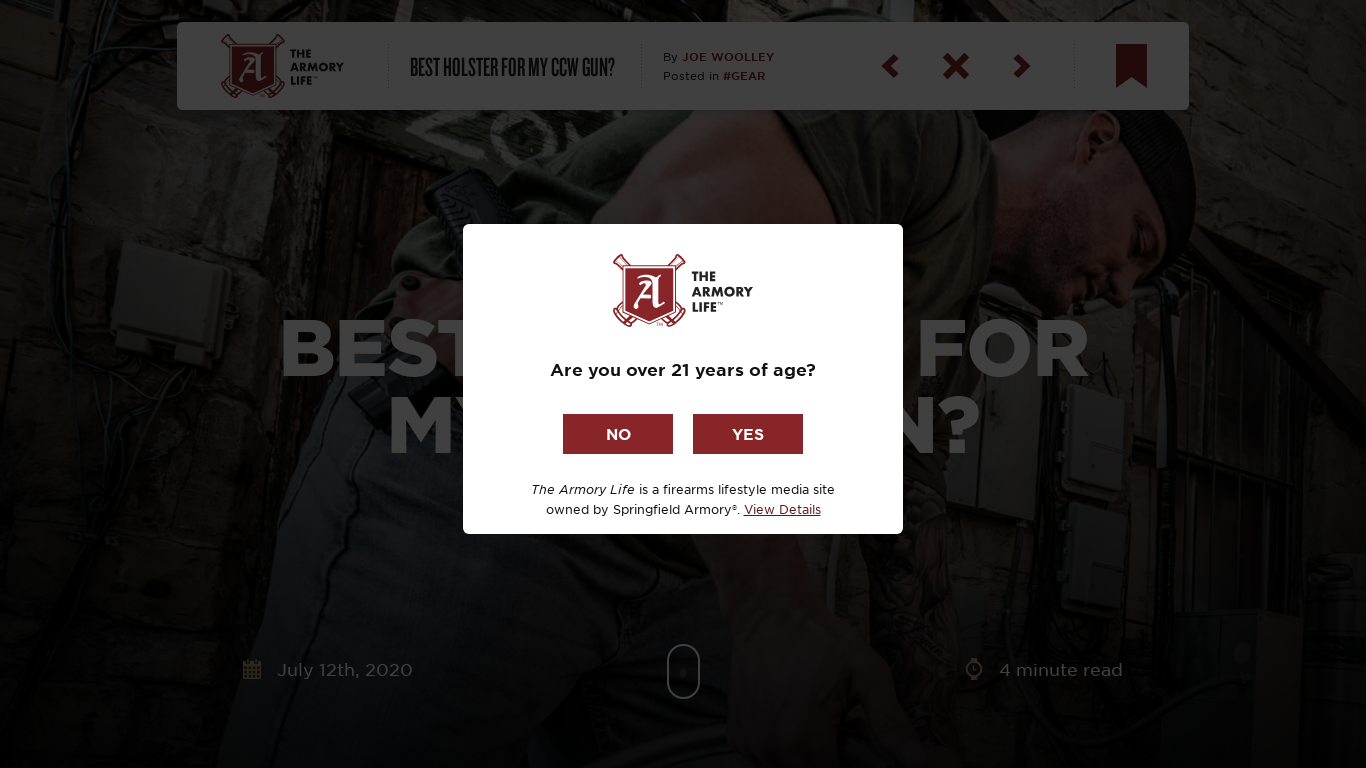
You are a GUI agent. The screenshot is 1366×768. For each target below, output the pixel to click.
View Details (782, 509)
